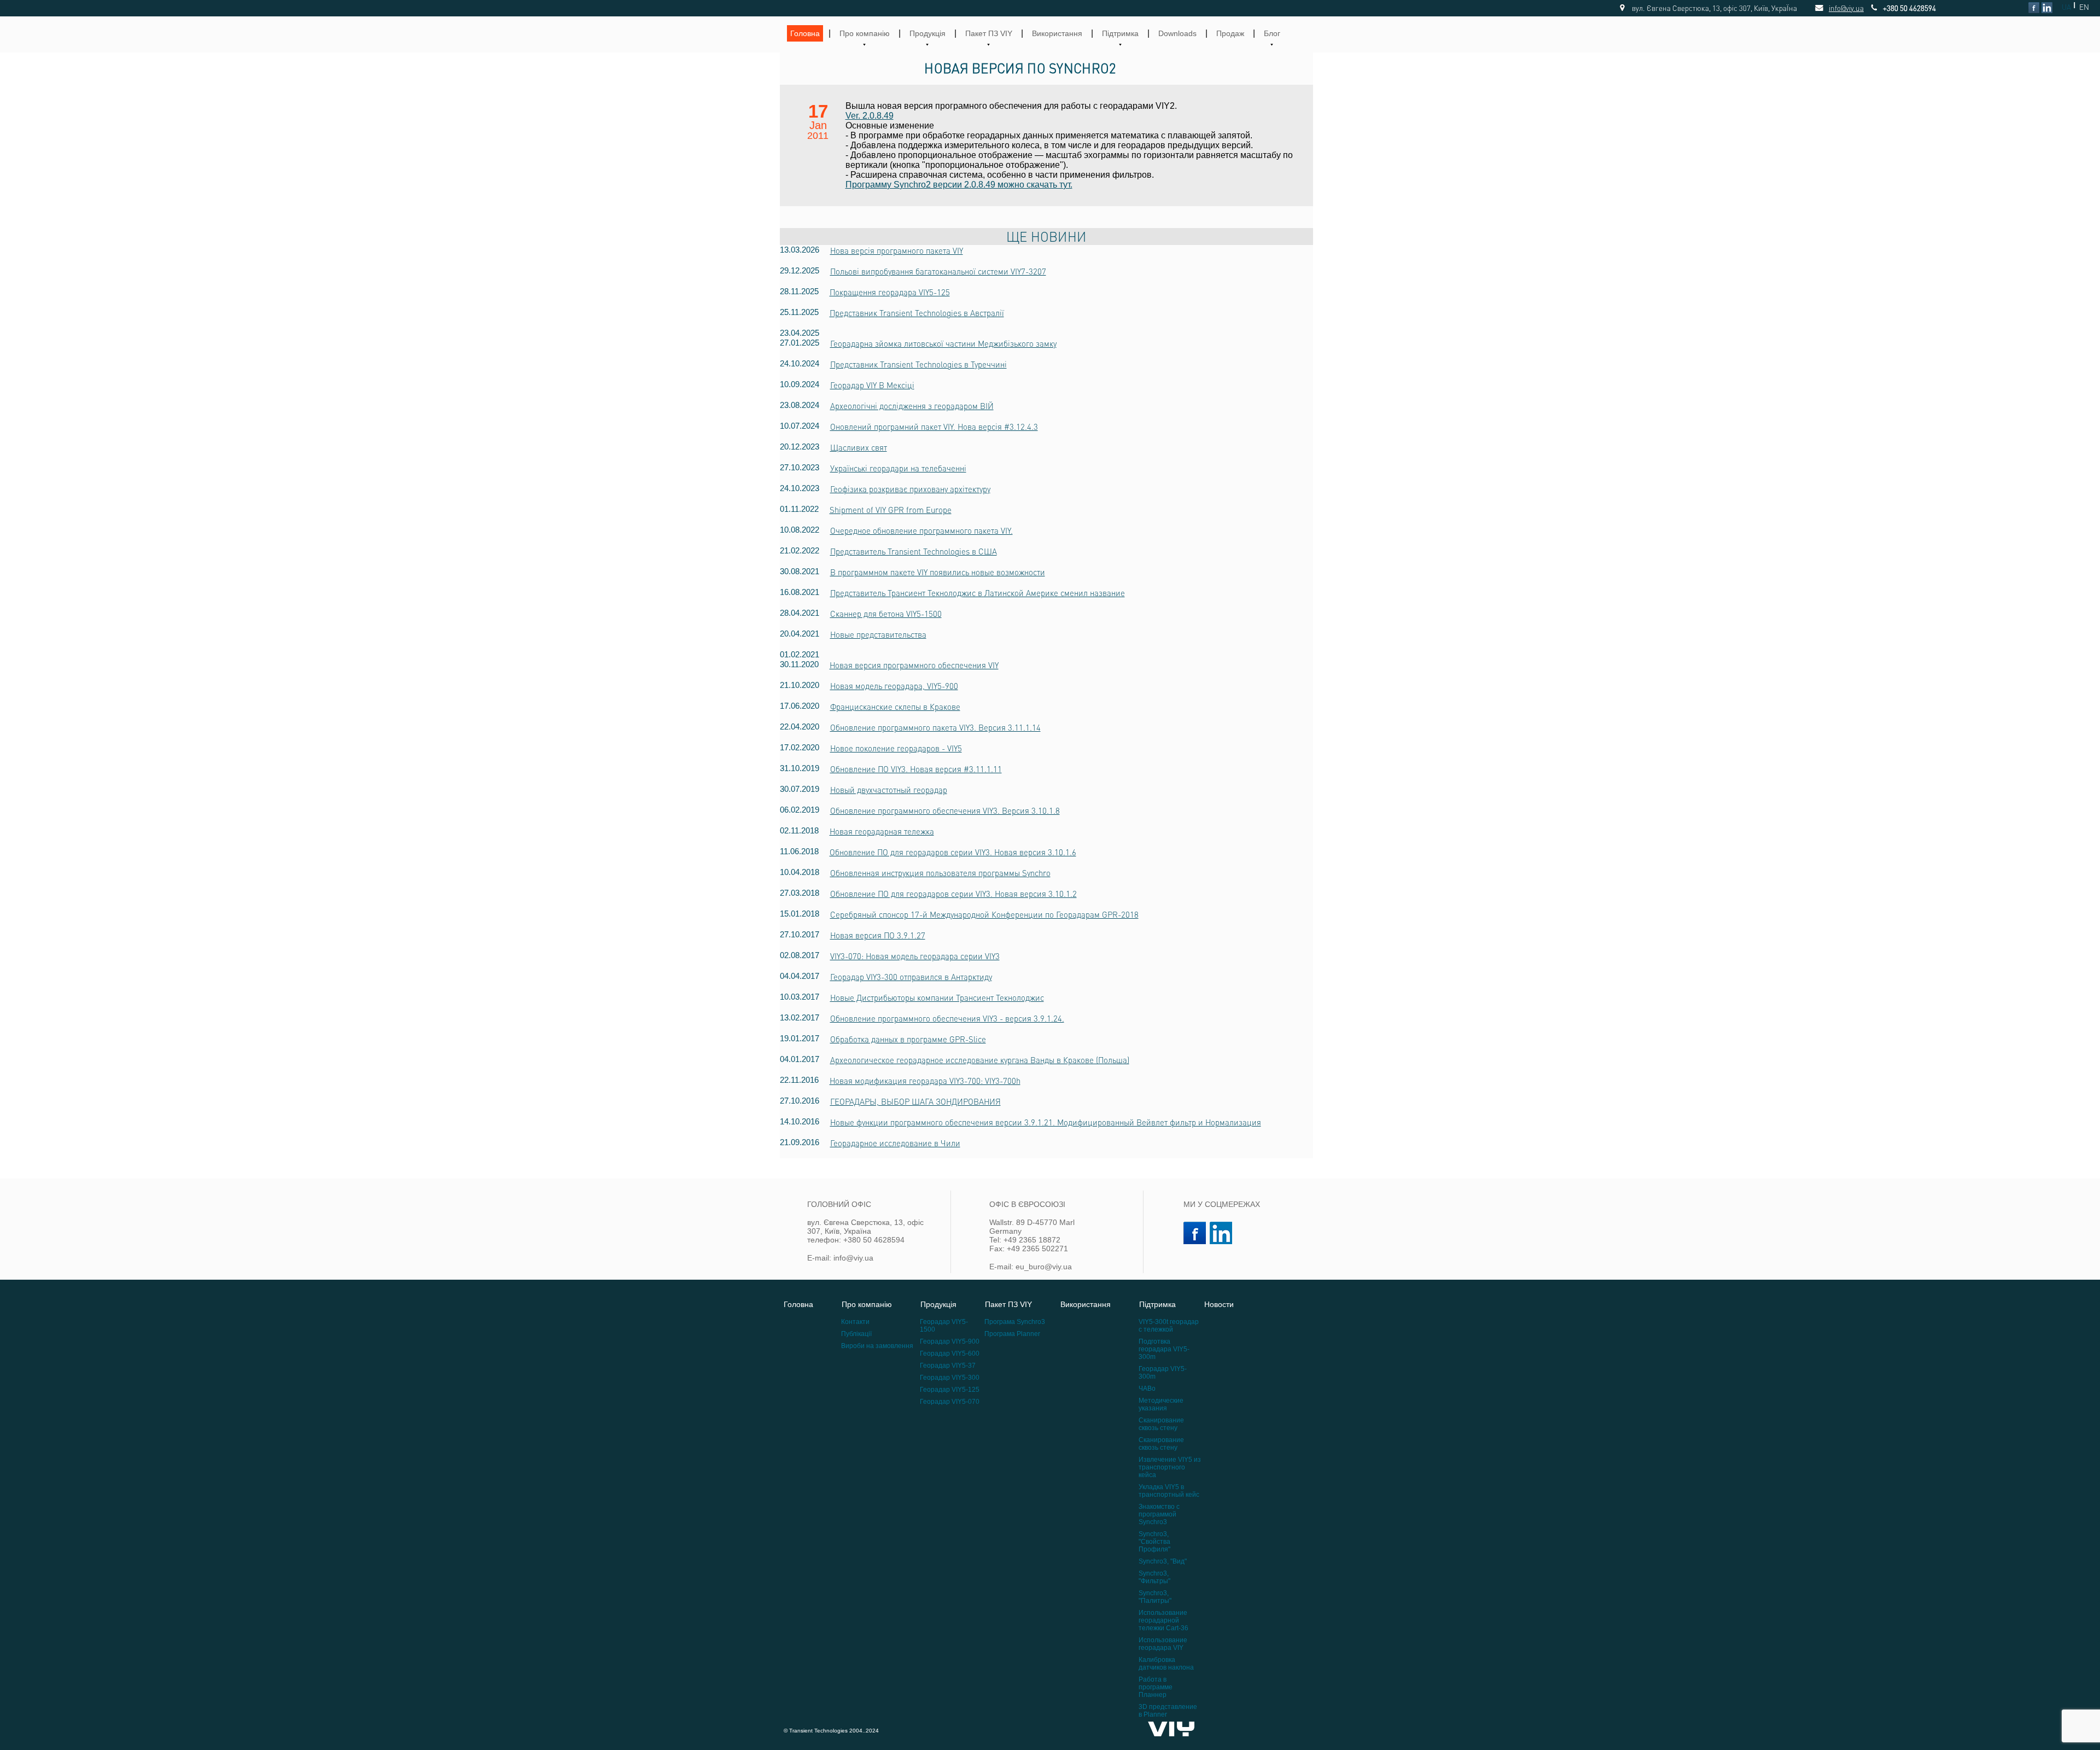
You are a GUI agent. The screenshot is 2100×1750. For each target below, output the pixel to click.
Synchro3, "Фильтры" (1154, 1577)
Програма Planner (1012, 1334)
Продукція (927, 33)
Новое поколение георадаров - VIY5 (896, 748)
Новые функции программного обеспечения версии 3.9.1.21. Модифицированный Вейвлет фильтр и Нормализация (1046, 1122)
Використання (1057, 33)
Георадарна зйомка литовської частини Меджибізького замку (943, 343)
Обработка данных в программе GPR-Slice (908, 1039)
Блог (1272, 33)
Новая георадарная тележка (882, 831)
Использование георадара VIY (1163, 1644)
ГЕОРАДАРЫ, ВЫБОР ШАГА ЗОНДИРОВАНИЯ (915, 1101)
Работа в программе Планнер (1156, 1687)
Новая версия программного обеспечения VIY (914, 665)
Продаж (1230, 33)
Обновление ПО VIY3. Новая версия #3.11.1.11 (916, 769)
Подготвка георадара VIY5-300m (1164, 1349)
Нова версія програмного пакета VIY (897, 250)
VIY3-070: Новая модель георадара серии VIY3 (915, 956)
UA (2066, 7)
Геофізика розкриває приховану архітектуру (910, 489)
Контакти (855, 1322)
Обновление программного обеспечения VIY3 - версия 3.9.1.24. (947, 1018)
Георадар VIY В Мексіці (872, 385)
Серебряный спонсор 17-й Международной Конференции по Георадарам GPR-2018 (984, 914)
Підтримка (1120, 33)
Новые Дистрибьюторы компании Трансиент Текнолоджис (937, 997)
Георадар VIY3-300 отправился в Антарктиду (911, 977)
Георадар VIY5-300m (1163, 1373)
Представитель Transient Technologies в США (914, 551)
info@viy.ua (1834, 8)
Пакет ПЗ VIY (989, 33)
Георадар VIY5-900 (950, 1341)
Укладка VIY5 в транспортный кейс (1169, 1491)
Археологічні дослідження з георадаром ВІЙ (912, 406)
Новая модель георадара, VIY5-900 (894, 686)
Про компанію (865, 33)
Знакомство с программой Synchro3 (1159, 1514)
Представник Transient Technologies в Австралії (917, 313)
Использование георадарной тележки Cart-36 (1163, 1620)
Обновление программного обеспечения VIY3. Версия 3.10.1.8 (945, 810)
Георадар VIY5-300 (950, 1378)
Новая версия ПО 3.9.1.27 (878, 935)
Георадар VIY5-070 (950, 1402)
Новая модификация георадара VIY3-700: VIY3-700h (925, 1081)
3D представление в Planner (1168, 1711)
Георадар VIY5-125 (950, 1390)
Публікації (856, 1334)
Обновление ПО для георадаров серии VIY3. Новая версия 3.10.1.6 (953, 852)
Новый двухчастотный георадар (889, 790)
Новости (1219, 1304)
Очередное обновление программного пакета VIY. (921, 530)
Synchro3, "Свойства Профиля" (1154, 1542)
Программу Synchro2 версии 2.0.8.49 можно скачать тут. (959, 185)
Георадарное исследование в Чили (895, 1143)
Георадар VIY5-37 (948, 1366)
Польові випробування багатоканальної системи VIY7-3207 (938, 271)
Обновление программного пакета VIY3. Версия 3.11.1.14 (935, 727)
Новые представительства (878, 634)
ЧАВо (1147, 1389)
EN (2084, 7)
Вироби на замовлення (877, 1346)
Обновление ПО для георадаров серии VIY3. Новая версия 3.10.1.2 (953, 894)
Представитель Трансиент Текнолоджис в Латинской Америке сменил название (978, 593)
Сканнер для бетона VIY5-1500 (886, 614)
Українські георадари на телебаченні (898, 468)
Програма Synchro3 (1015, 1322)
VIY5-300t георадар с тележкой (1169, 1326)
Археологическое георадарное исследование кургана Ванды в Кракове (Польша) (980, 1060)
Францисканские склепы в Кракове (895, 707)
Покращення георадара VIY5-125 (890, 292)
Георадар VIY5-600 (950, 1354)
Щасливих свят (859, 447)
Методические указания (1161, 1404)
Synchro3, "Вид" (1163, 1561)
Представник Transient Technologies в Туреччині (918, 364)
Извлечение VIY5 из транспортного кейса (1170, 1467)
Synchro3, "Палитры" (1155, 1597)
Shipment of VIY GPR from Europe (891, 510)
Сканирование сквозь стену (1161, 1424)
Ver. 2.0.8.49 (870, 116)
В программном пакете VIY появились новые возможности (938, 572)
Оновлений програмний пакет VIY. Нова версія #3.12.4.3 (934, 427)
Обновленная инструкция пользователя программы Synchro (940, 873)
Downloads (1177, 33)
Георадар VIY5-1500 (944, 1326)
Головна (805, 33)
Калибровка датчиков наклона (1166, 1664)
